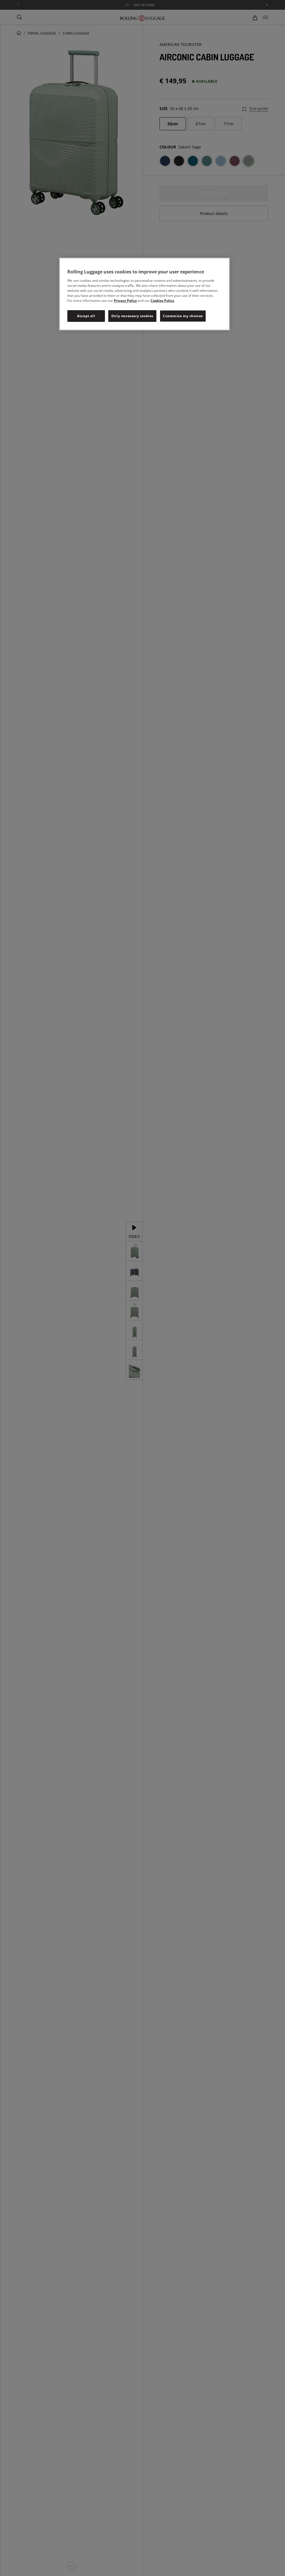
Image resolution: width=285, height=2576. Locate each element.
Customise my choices (183, 316)
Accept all (86, 316)
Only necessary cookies (132, 316)
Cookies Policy (162, 301)
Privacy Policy (125, 301)
